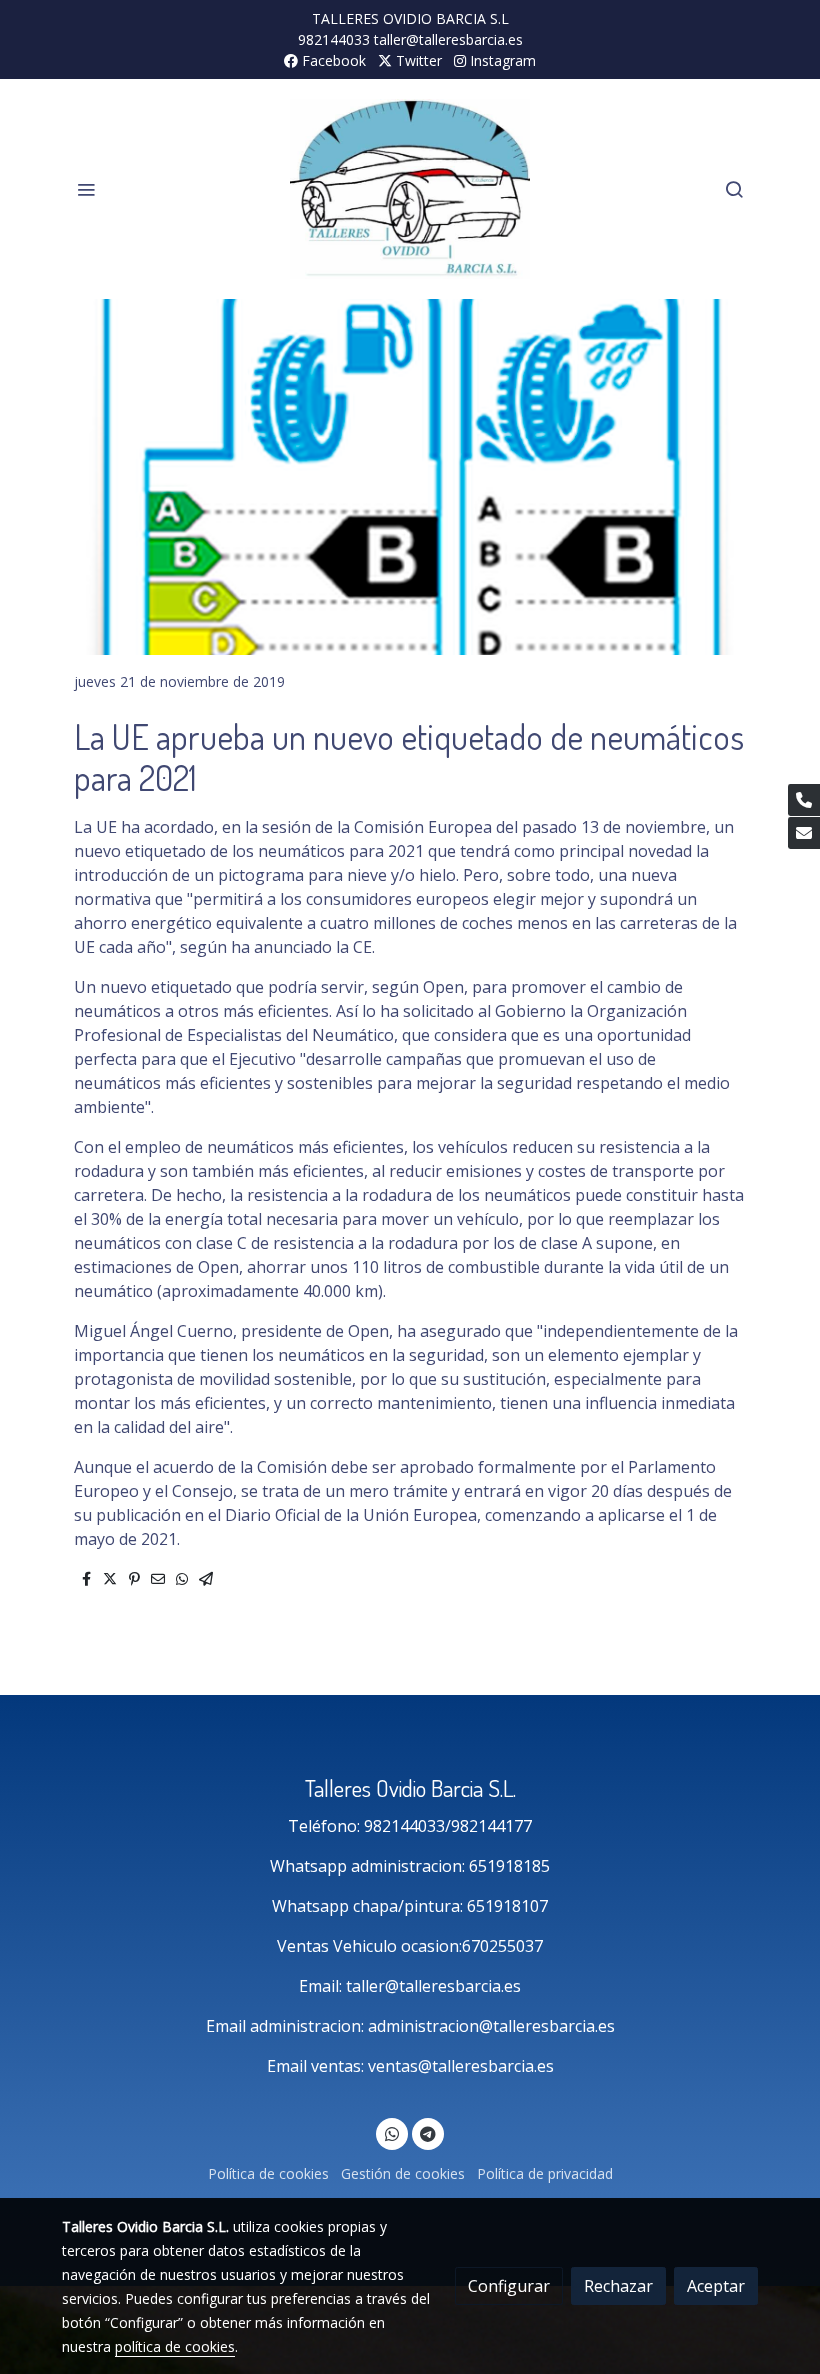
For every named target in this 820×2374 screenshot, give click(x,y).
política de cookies (175, 2346)
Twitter (417, 60)
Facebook (332, 60)
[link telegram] (428, 2133)
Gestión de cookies (403, 2173)
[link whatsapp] (392, 2133)
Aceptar (716, 2286)
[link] (410, 189)
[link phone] (804, 800)
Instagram (501, 60)
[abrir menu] (86, 189)
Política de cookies (268, 2173)
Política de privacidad (545, 2173)
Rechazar (618, 2286)
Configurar (509, 2286)
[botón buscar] (734, 189)
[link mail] (804, 833)
